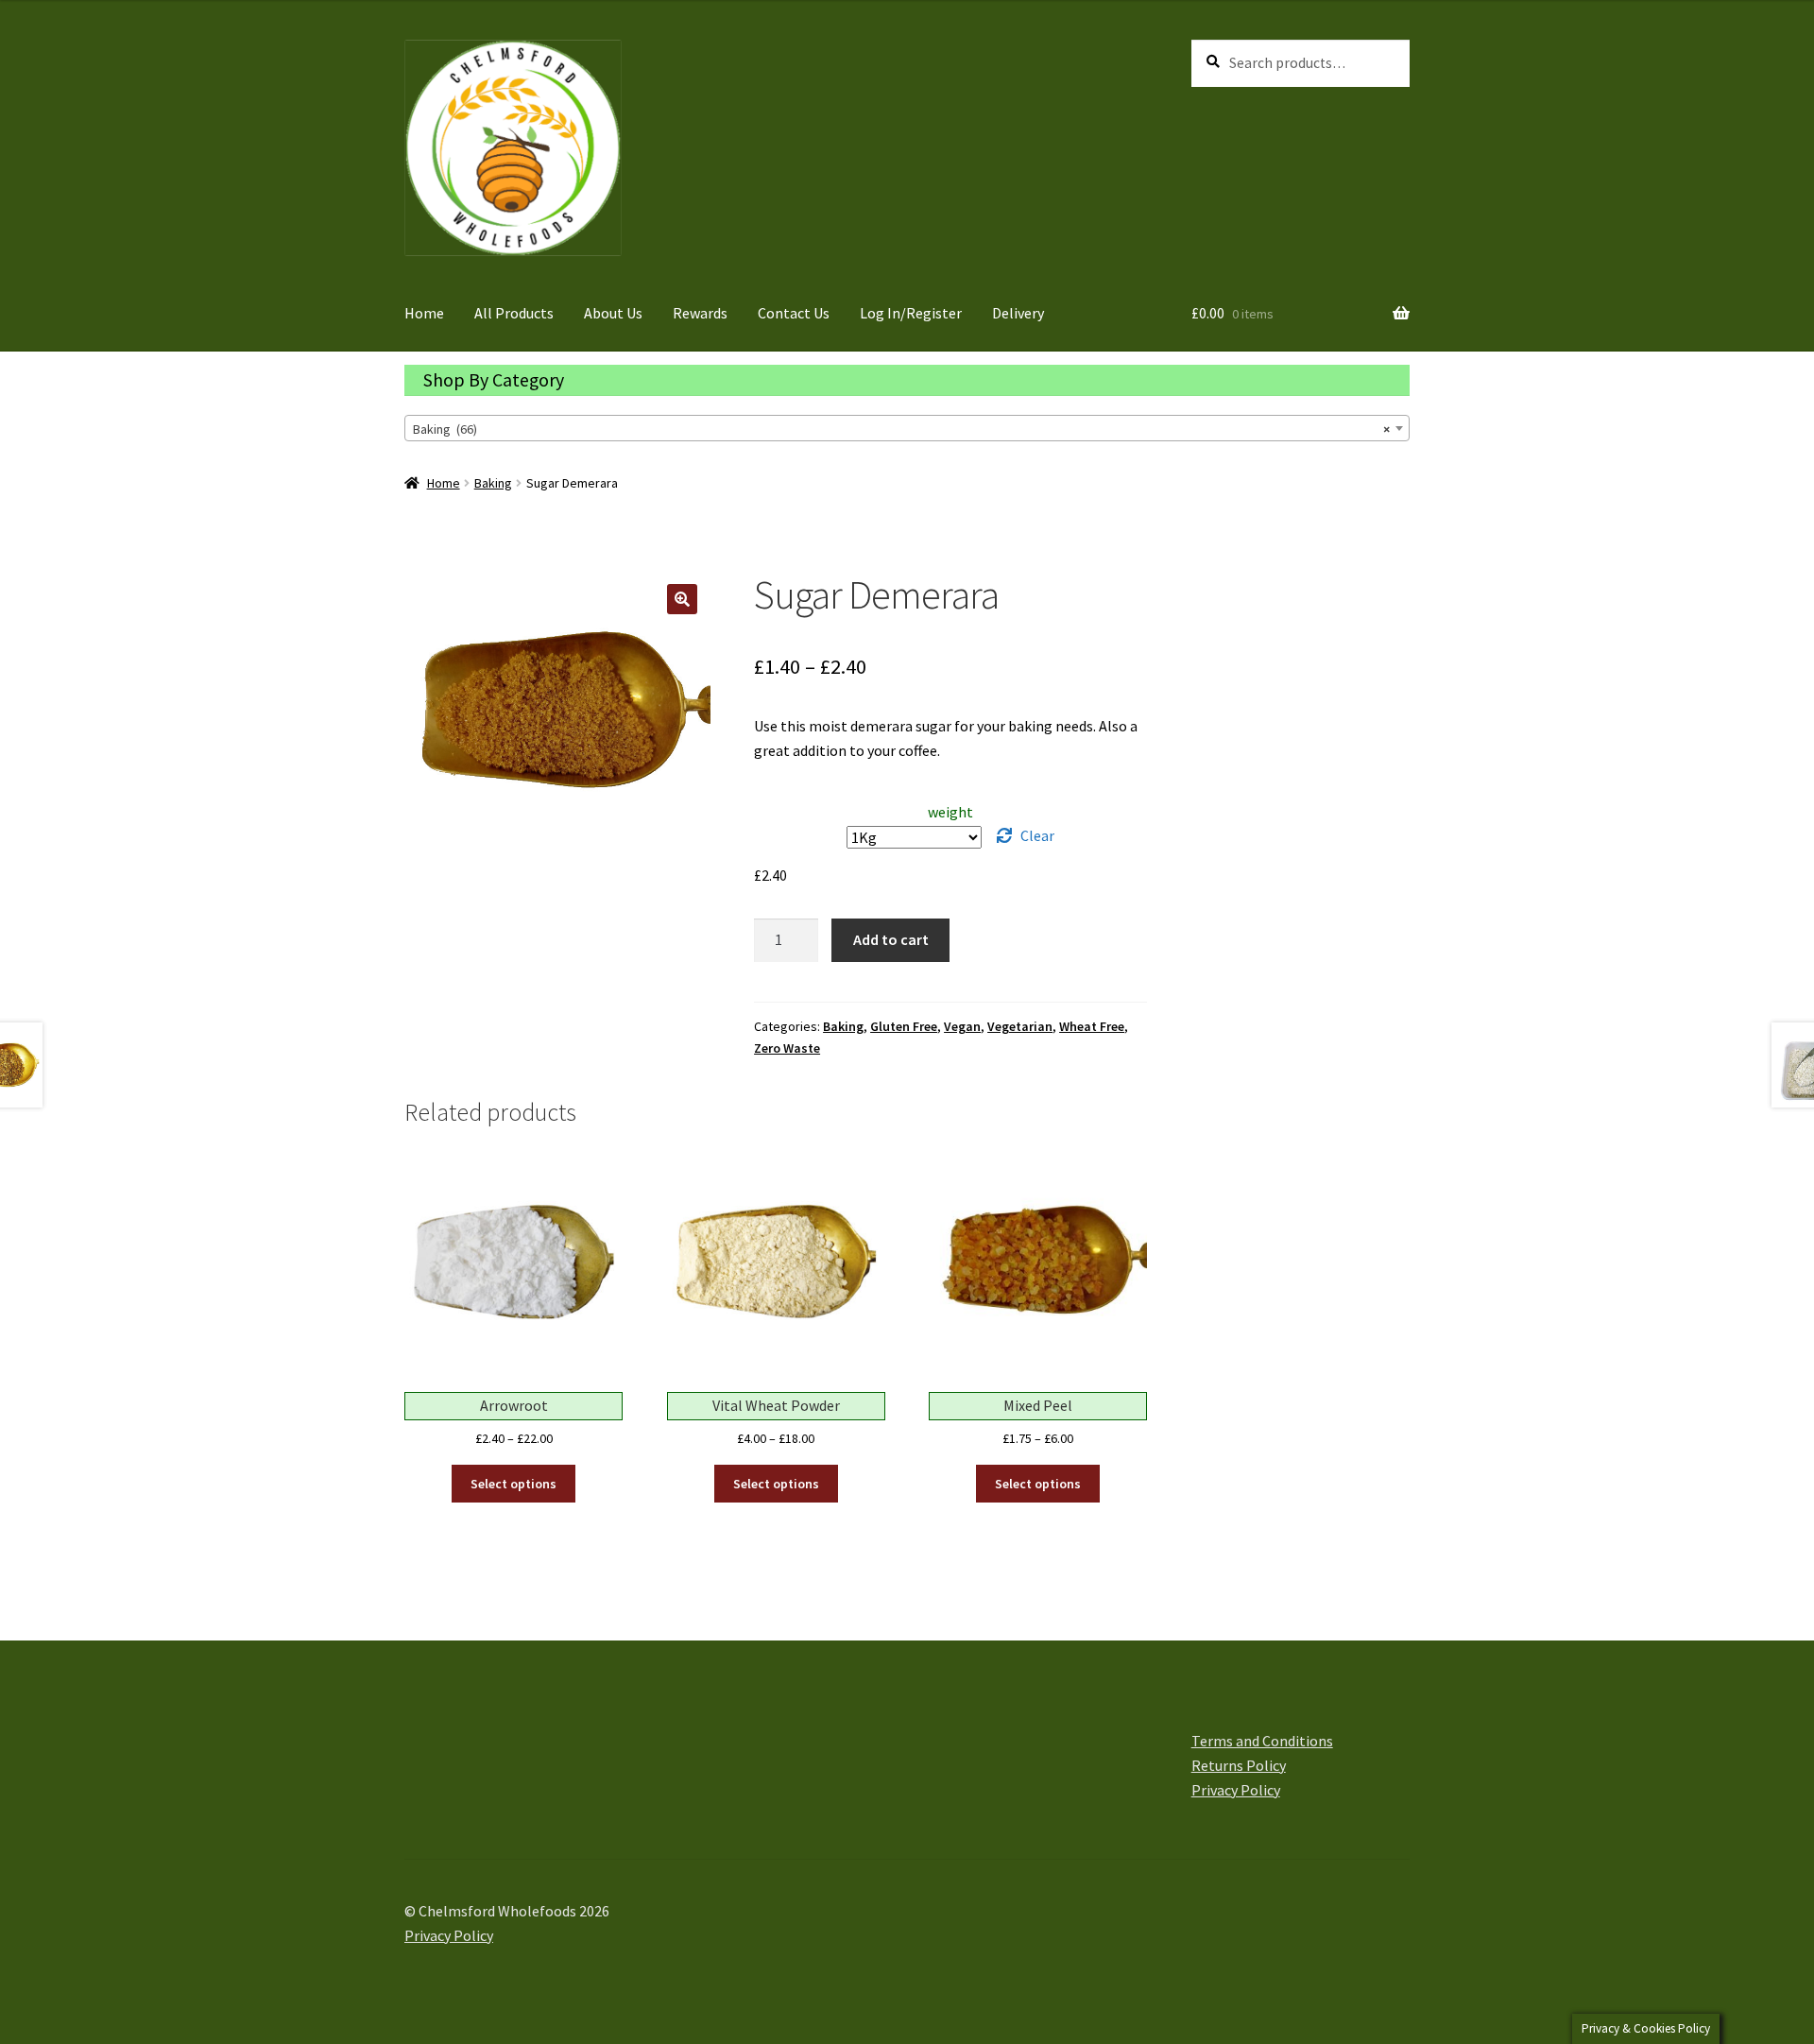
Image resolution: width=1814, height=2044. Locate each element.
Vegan (962, 1026)
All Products (514, 313)
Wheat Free (1092, 1026)
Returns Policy (1239, 1765)
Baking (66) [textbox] (901, 429)
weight (950, 812)
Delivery (1018, 313)
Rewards (700, 313)
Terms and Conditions (1262, 1741)
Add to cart (891, 939)
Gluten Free (904, 1026)
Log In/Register (911, 313)
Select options (513, 1484)
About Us (613, 313)
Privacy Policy (1236, 1790)
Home (424, 313)
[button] (682, 599)
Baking (493, 483)
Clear (1037, 835)
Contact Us (794, 313)
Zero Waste (787, 1048)
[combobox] (907, 428)
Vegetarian (1020, 1026)
